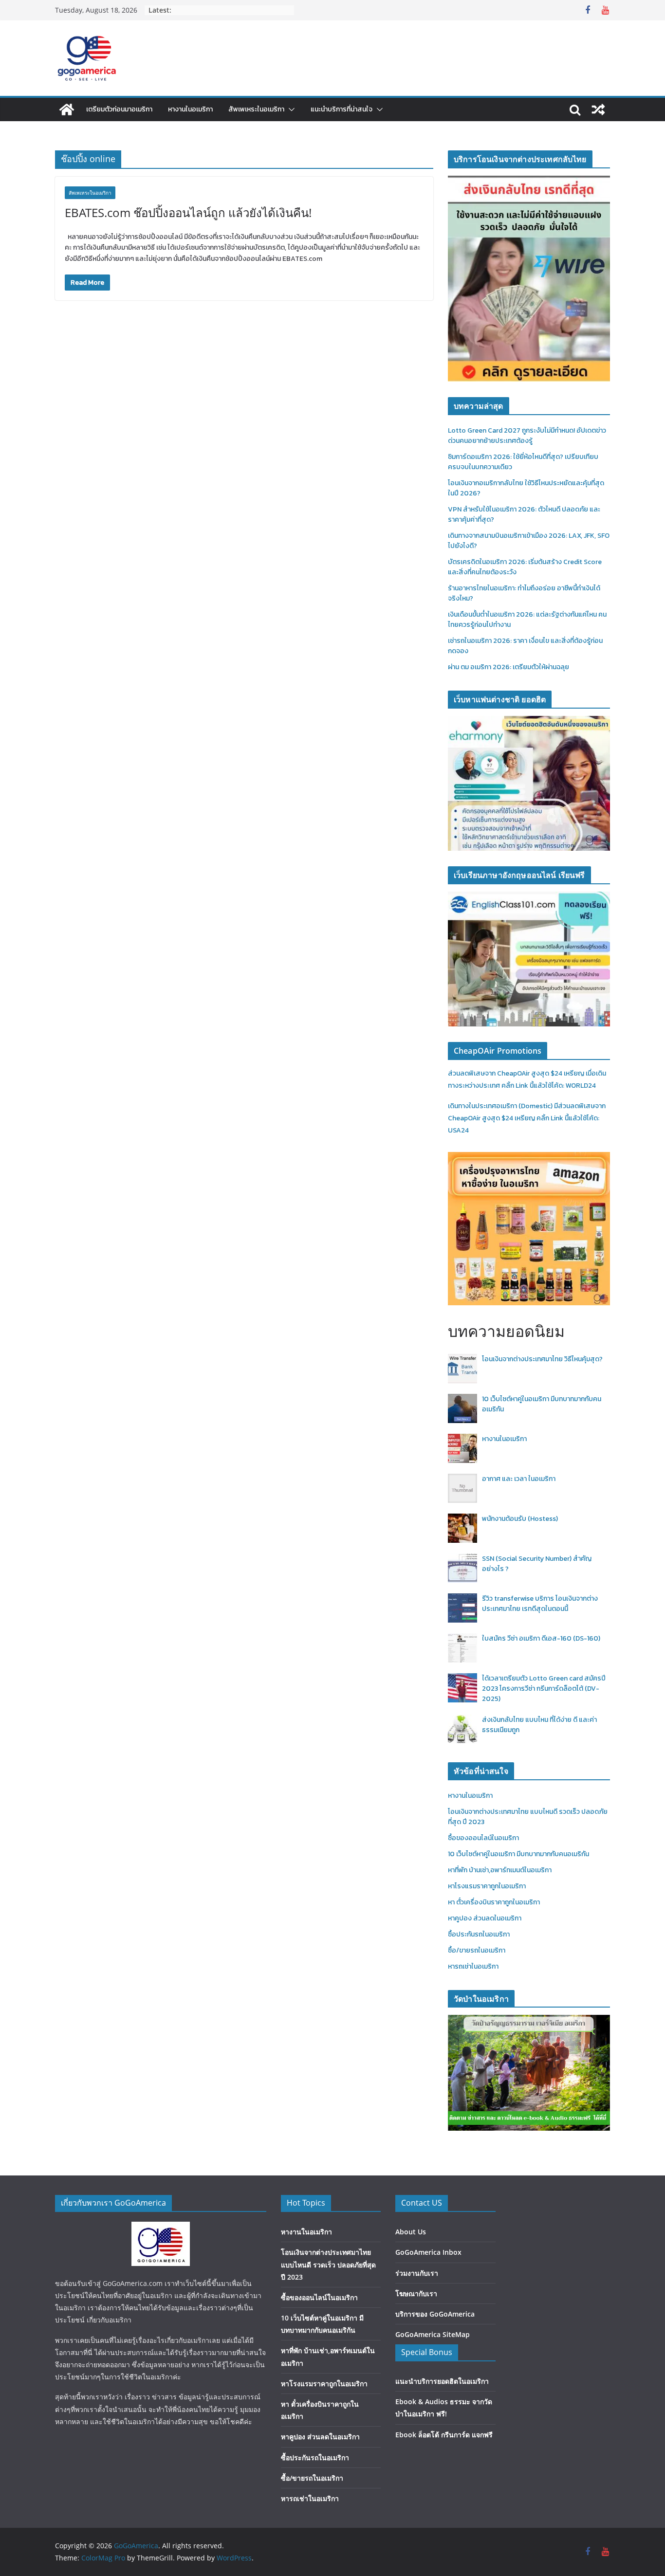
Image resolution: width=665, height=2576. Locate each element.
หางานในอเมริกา (190, 109)
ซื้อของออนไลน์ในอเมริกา (483, 1838)
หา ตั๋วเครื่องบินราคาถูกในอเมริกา (494, 1902)
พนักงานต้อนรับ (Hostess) (520, 1519)
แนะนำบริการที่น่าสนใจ (342, 109)
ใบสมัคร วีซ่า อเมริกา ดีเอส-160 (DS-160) (541, 1638)
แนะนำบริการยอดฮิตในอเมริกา (442, 2381)
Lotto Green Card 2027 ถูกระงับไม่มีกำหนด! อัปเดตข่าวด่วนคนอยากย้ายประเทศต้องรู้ (527, 436)
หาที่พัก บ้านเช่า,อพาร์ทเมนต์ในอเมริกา (500, 1870)
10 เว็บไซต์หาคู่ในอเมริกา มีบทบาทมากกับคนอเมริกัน (518, 1854)
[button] (290, 110)
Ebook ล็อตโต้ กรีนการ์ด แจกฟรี (444, 2435)
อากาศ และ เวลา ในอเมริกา (519, 1479)
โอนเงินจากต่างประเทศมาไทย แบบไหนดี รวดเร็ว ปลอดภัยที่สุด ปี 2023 (328, 2264)
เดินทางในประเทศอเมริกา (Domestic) (501, 1106)
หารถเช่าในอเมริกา (473, 1966)
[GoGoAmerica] (67, 110)
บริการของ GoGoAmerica (435, 2314)
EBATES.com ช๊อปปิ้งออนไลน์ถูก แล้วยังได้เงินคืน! (188, 212)
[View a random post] (598, 110)
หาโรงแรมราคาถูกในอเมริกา (487, 1886)
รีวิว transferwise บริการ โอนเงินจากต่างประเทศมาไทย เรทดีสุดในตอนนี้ (540, 1604)
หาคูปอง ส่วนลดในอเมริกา (485, 1918)
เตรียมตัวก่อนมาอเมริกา (119, 109)
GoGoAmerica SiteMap (433, 2334)
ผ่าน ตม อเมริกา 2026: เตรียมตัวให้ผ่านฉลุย (508, 667)
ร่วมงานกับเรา (417, 2273)
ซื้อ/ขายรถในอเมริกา (477, 1950)
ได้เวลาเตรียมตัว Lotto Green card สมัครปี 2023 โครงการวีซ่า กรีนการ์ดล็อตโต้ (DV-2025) (544, 1689)
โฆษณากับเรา (416, 2293)
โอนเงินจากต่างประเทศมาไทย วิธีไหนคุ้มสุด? (542, 1359)
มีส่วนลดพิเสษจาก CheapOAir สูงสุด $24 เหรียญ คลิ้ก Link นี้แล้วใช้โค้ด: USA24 (527, 1118)
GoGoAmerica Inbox (428, 2252)
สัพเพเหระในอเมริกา (256, 109)
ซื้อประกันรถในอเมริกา (479, 1934)
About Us (411, 2232)
